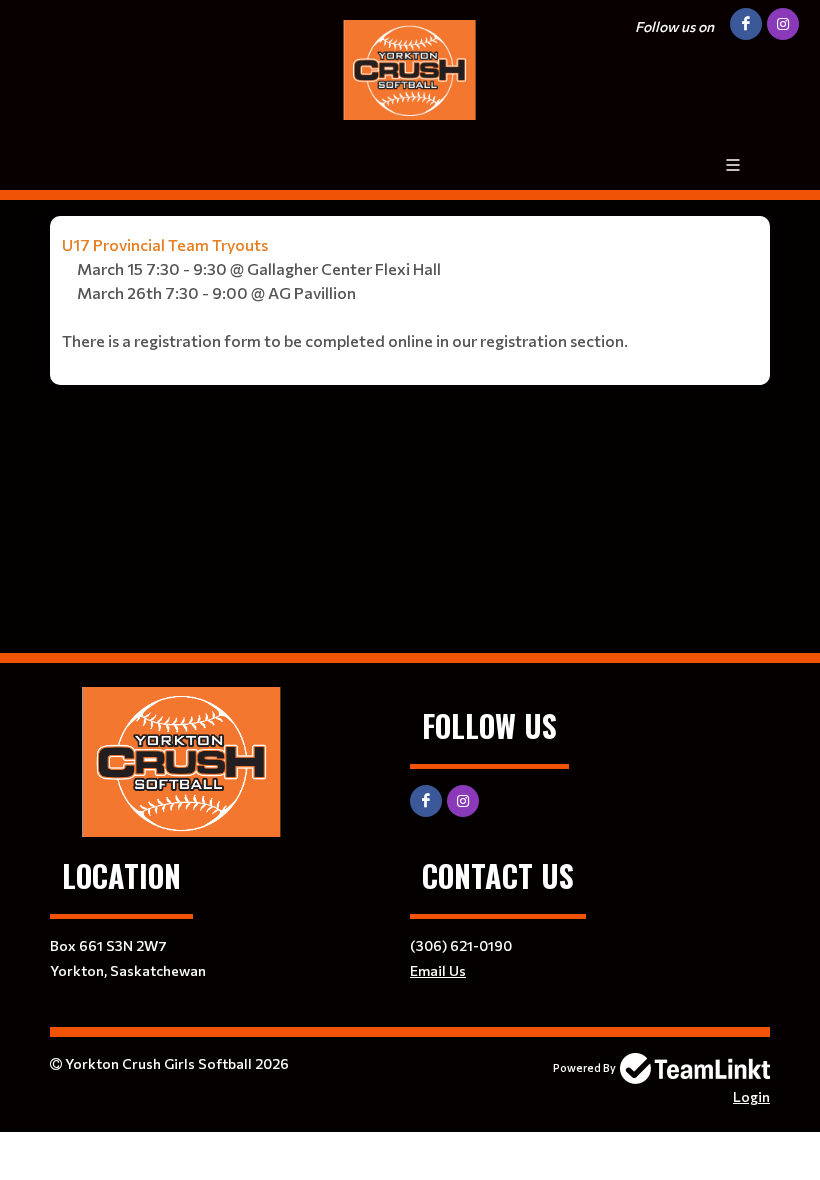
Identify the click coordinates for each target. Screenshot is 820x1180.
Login (751, 1096)
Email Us (438, 970)
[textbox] (410, 293)
